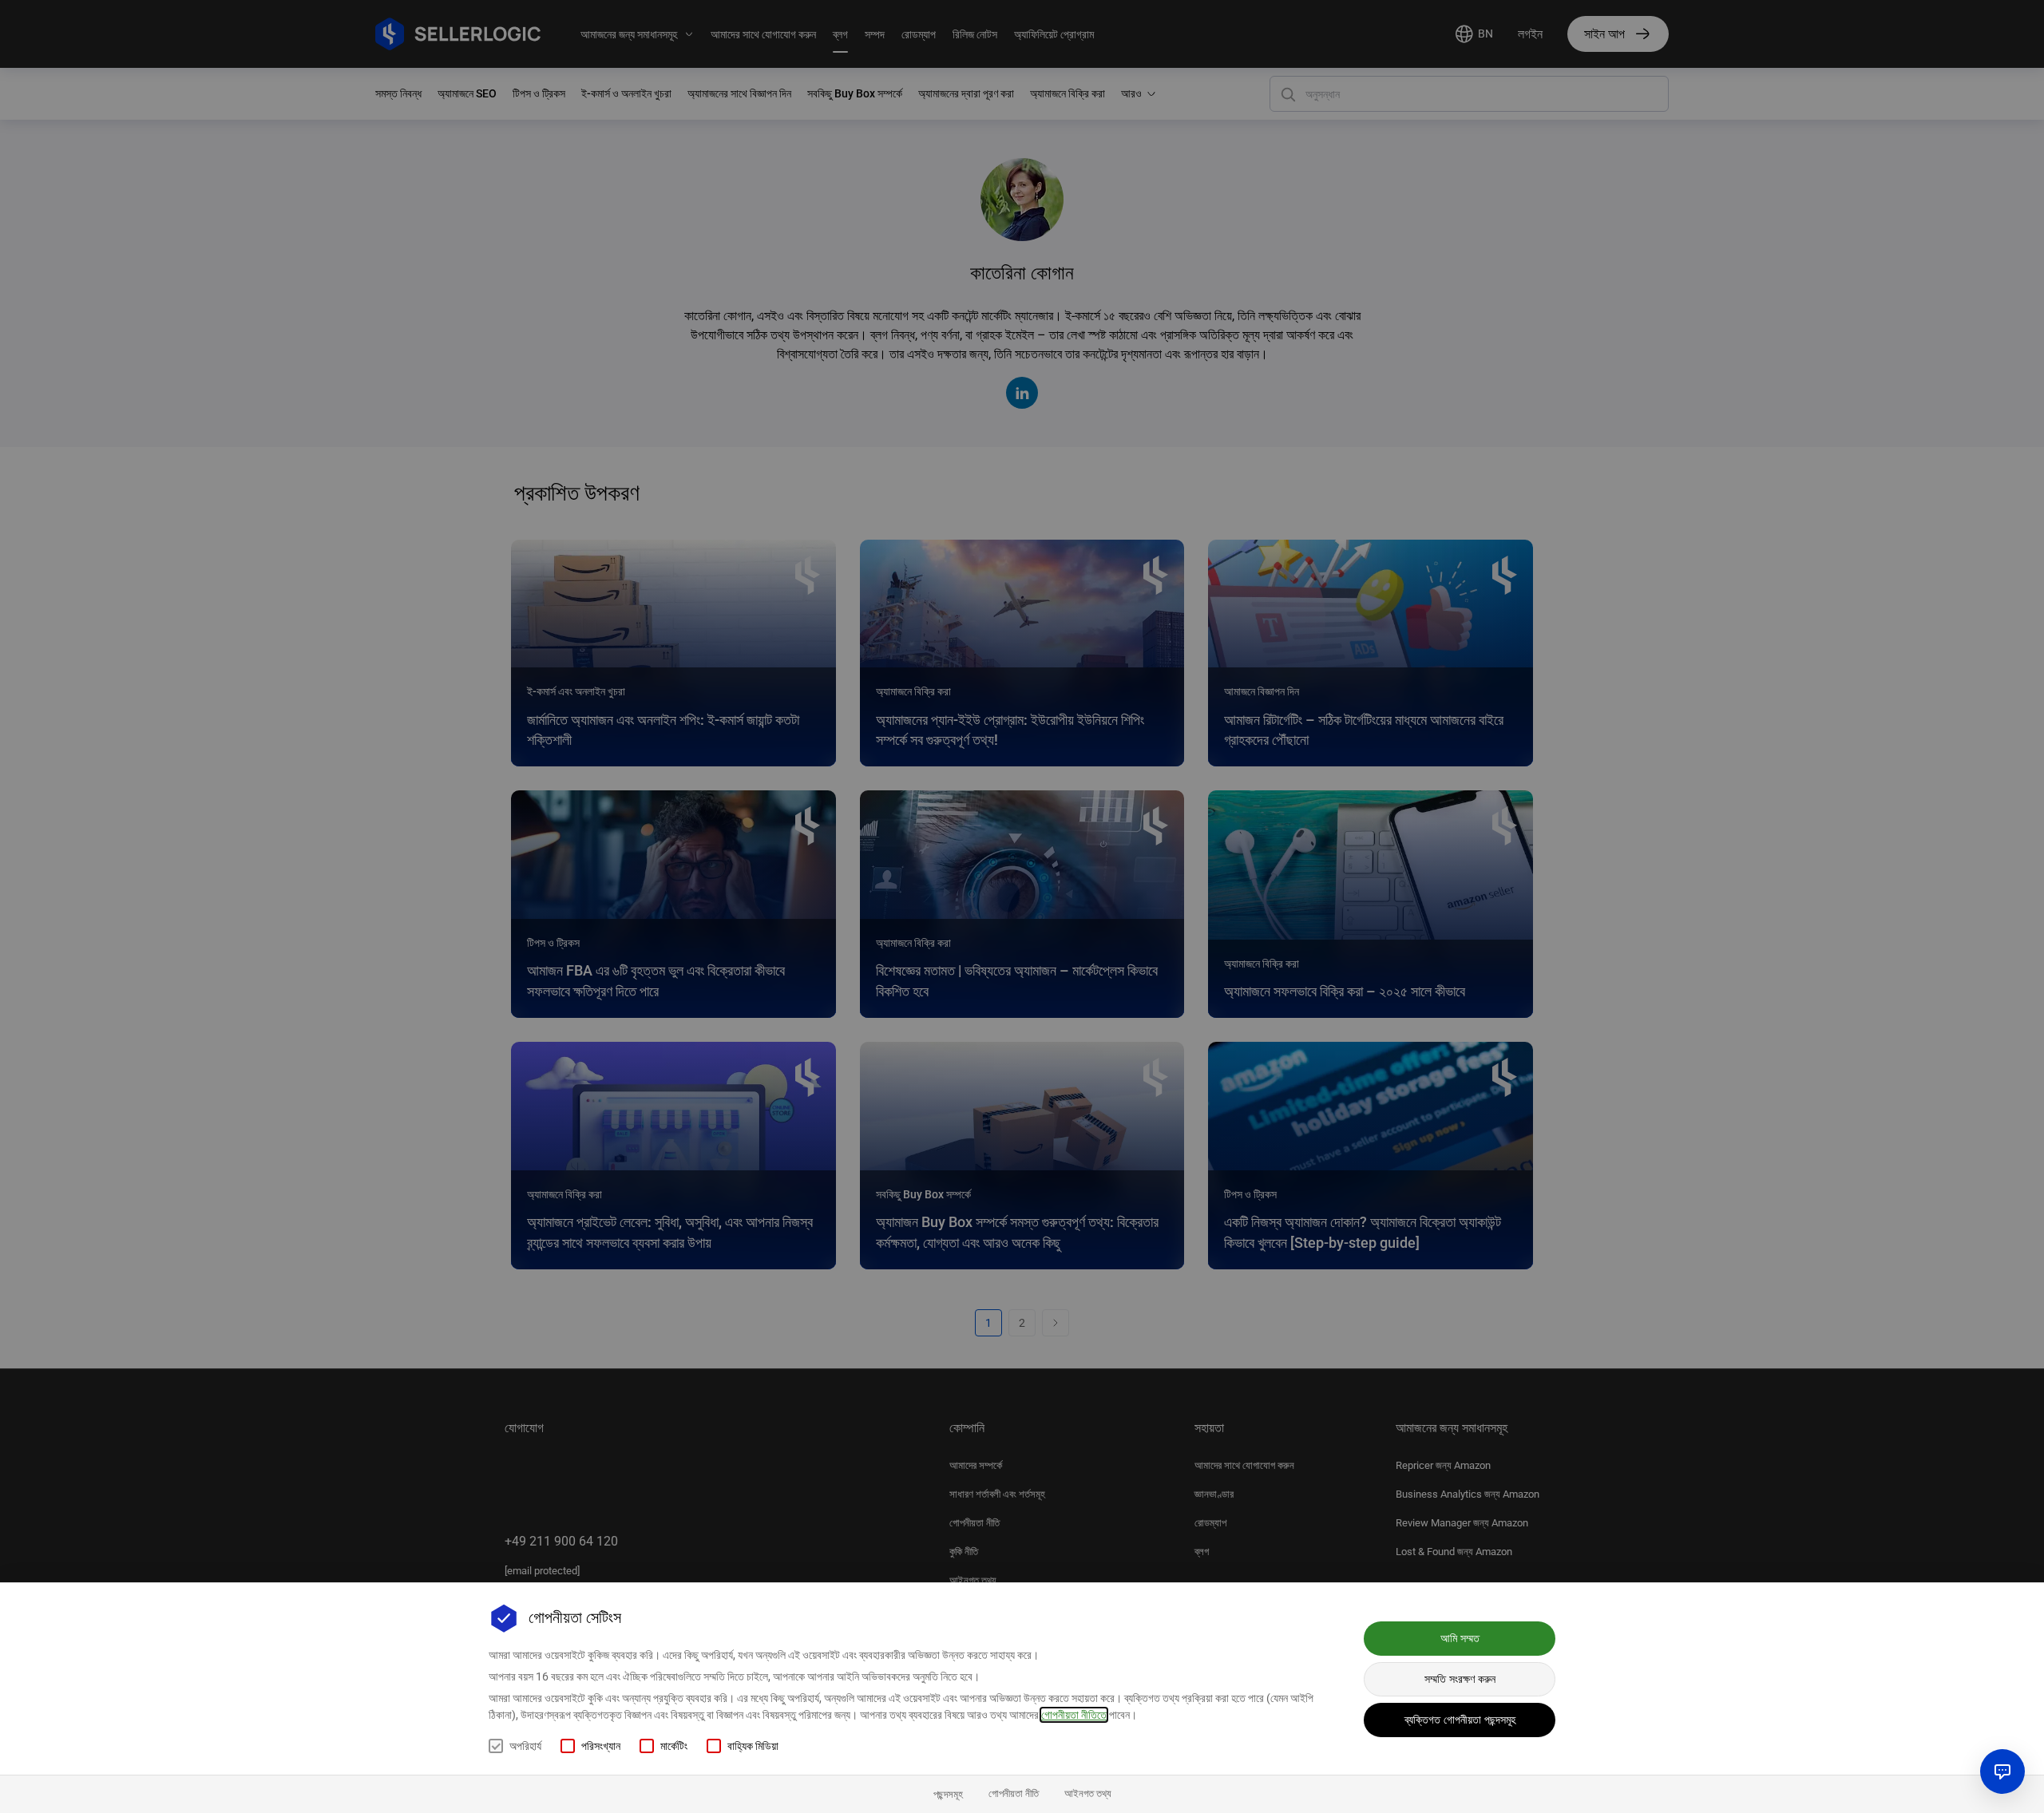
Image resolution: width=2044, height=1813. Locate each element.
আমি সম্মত (1460, 1638)
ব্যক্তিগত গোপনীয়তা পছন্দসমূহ (1460, 1720)
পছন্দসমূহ (948, 1794)
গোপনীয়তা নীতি (1014, 1793)
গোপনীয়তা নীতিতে (1074, 1715)
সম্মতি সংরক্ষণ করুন (1460, 1679)
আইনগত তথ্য (1088, 1793)
